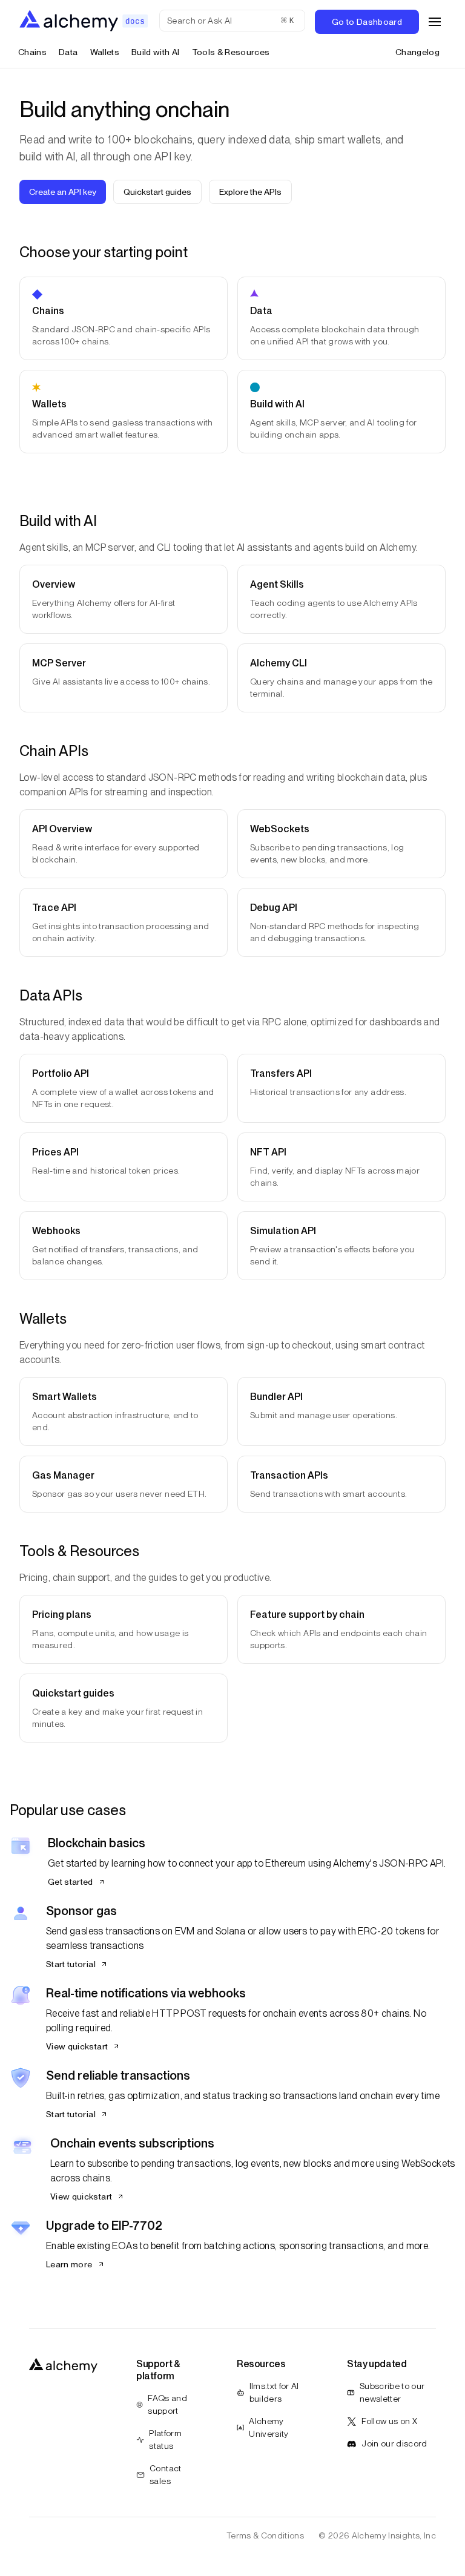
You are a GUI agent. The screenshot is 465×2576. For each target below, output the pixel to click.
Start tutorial (71, 1964)
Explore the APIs (250, 192)
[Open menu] (435, 22)
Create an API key (63, 192)
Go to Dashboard (367, 22)
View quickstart (77, 2046)
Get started (71, 1882)
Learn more (69, 2264)
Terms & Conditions (265, 2535)
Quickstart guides (157, 192)
